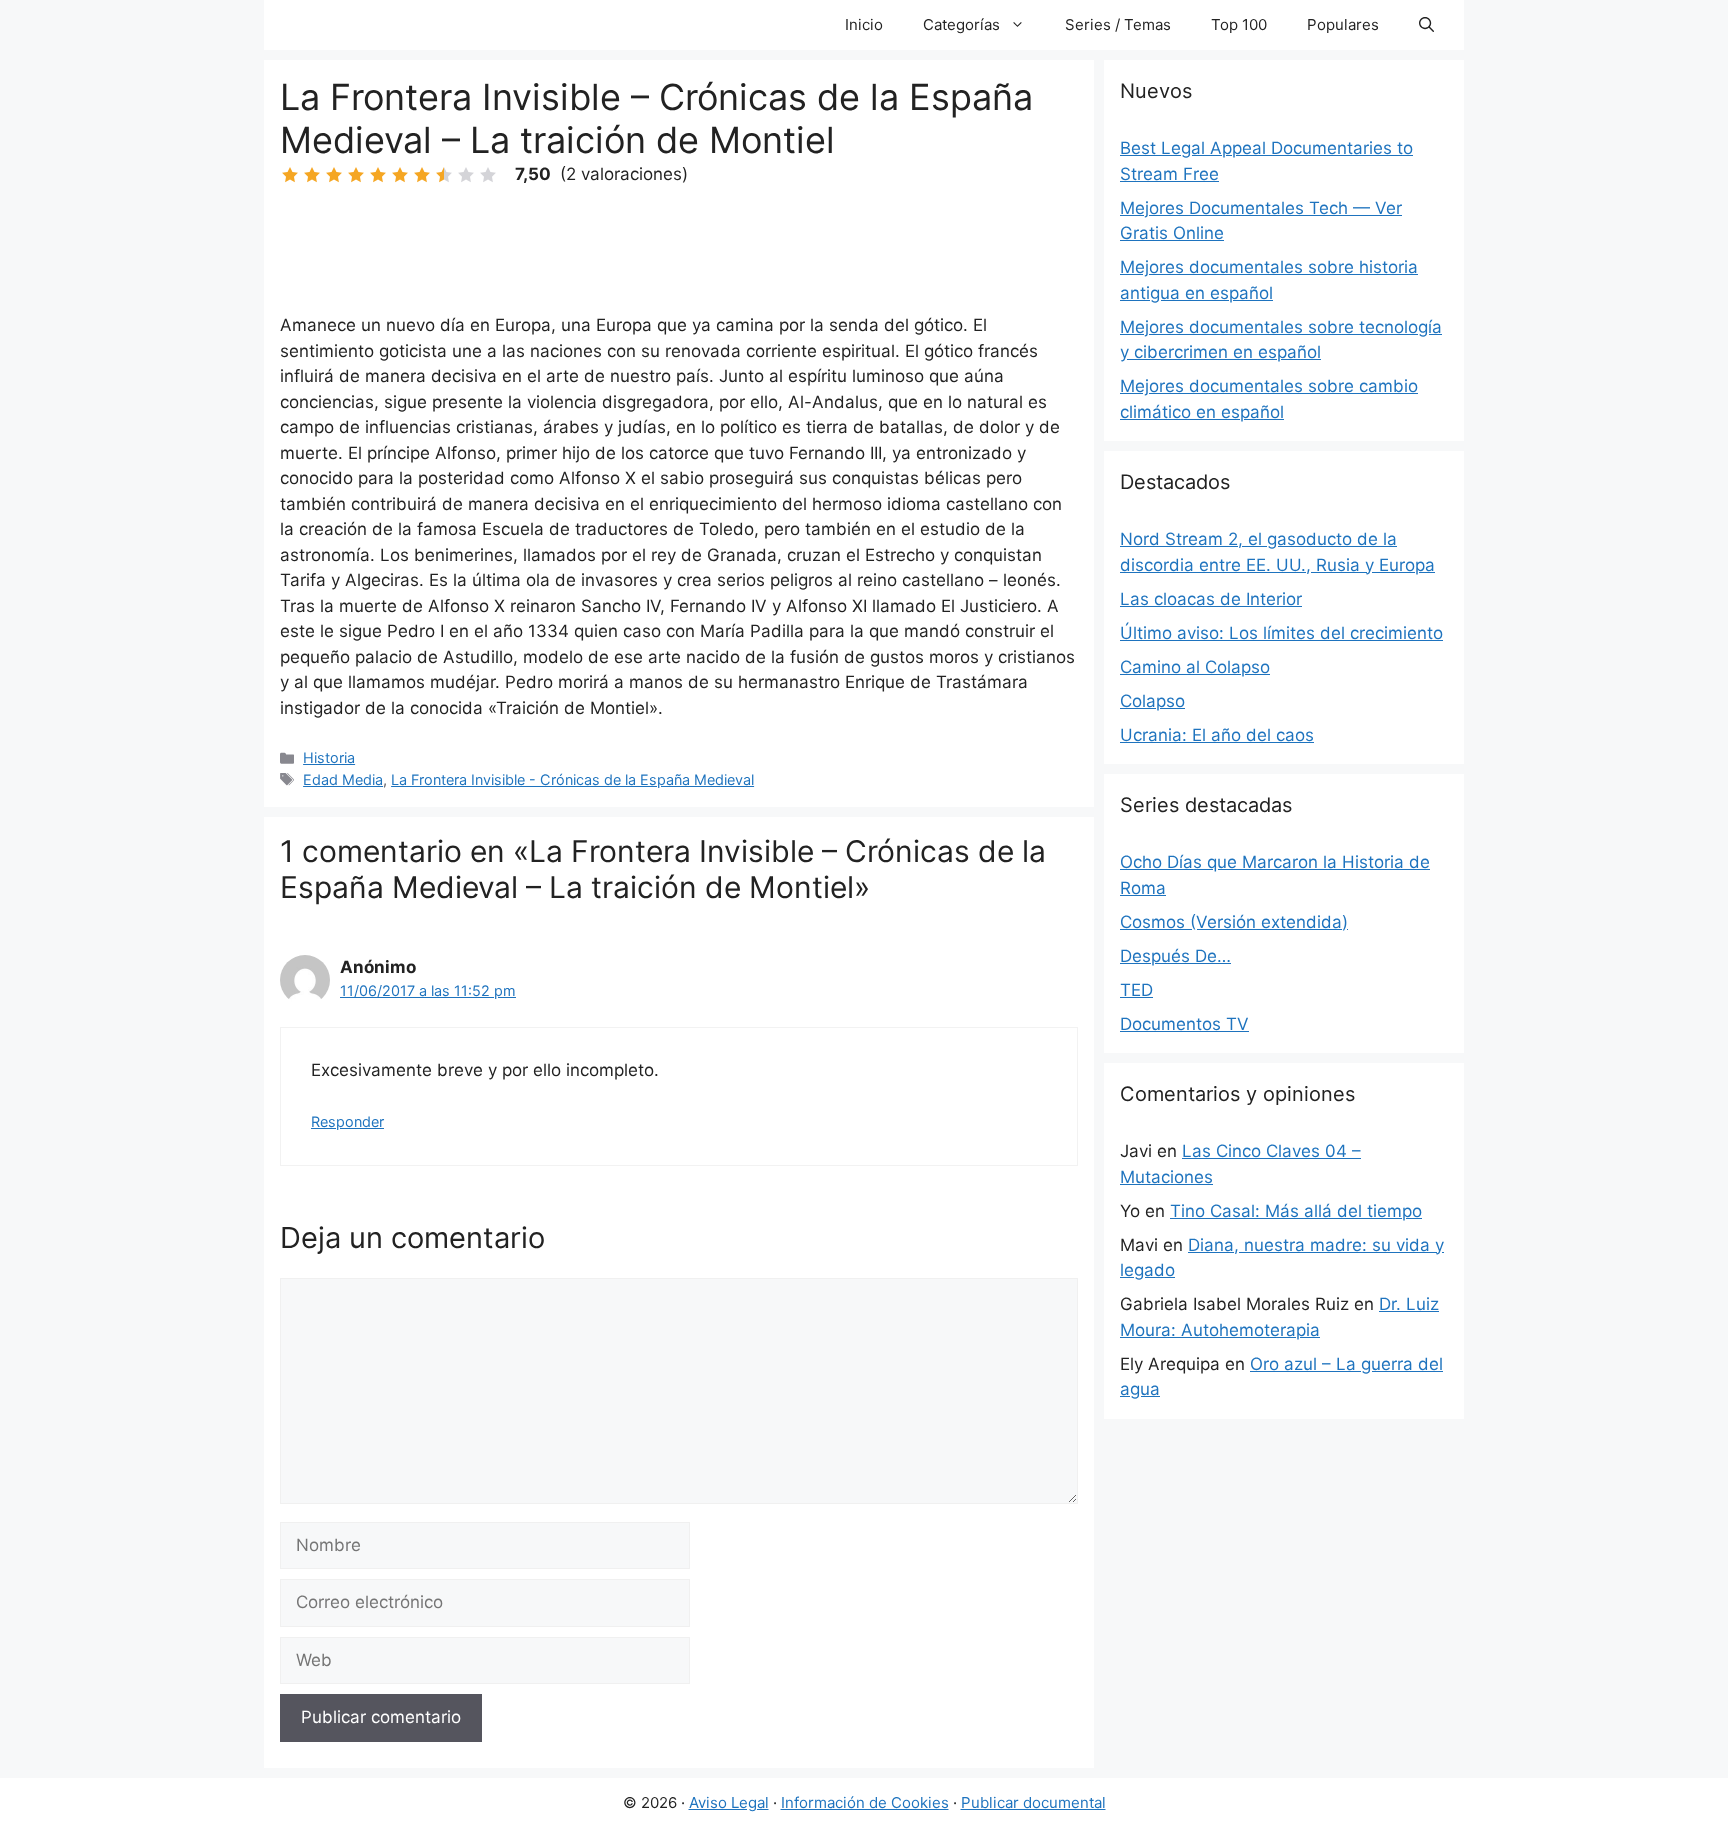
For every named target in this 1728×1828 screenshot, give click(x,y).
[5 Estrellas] (378, 175)
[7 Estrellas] (422, 175)
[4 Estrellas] (356, 175)
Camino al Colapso (1195, 667)
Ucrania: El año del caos (1217, 735)
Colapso (1152, 701)
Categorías (961, 24)
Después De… (1175, 956)
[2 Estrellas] (312, 175)
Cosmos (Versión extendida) (1234, 922)
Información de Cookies (865, 1802)
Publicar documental (1033, 1802)
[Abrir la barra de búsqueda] (1426, 25)
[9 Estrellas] (466, 175)
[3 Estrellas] (334, 175)
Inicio (864, 24)
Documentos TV (1184, 1024)
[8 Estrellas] (444, 175)
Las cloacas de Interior (1211, 599)
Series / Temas (1118, 24)
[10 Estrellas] (488, 175)
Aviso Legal (729, 1802)
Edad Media (343, 779)
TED (1136, 990)
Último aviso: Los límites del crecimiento (1281, 633)
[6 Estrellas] (400, 175)
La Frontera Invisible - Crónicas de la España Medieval (572, 779)
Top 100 (1239, 24)
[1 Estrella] (290, 175)
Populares (1343, 24)
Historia (329, 757)
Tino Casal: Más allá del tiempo (1296, 1211)
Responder (347, 1121)
